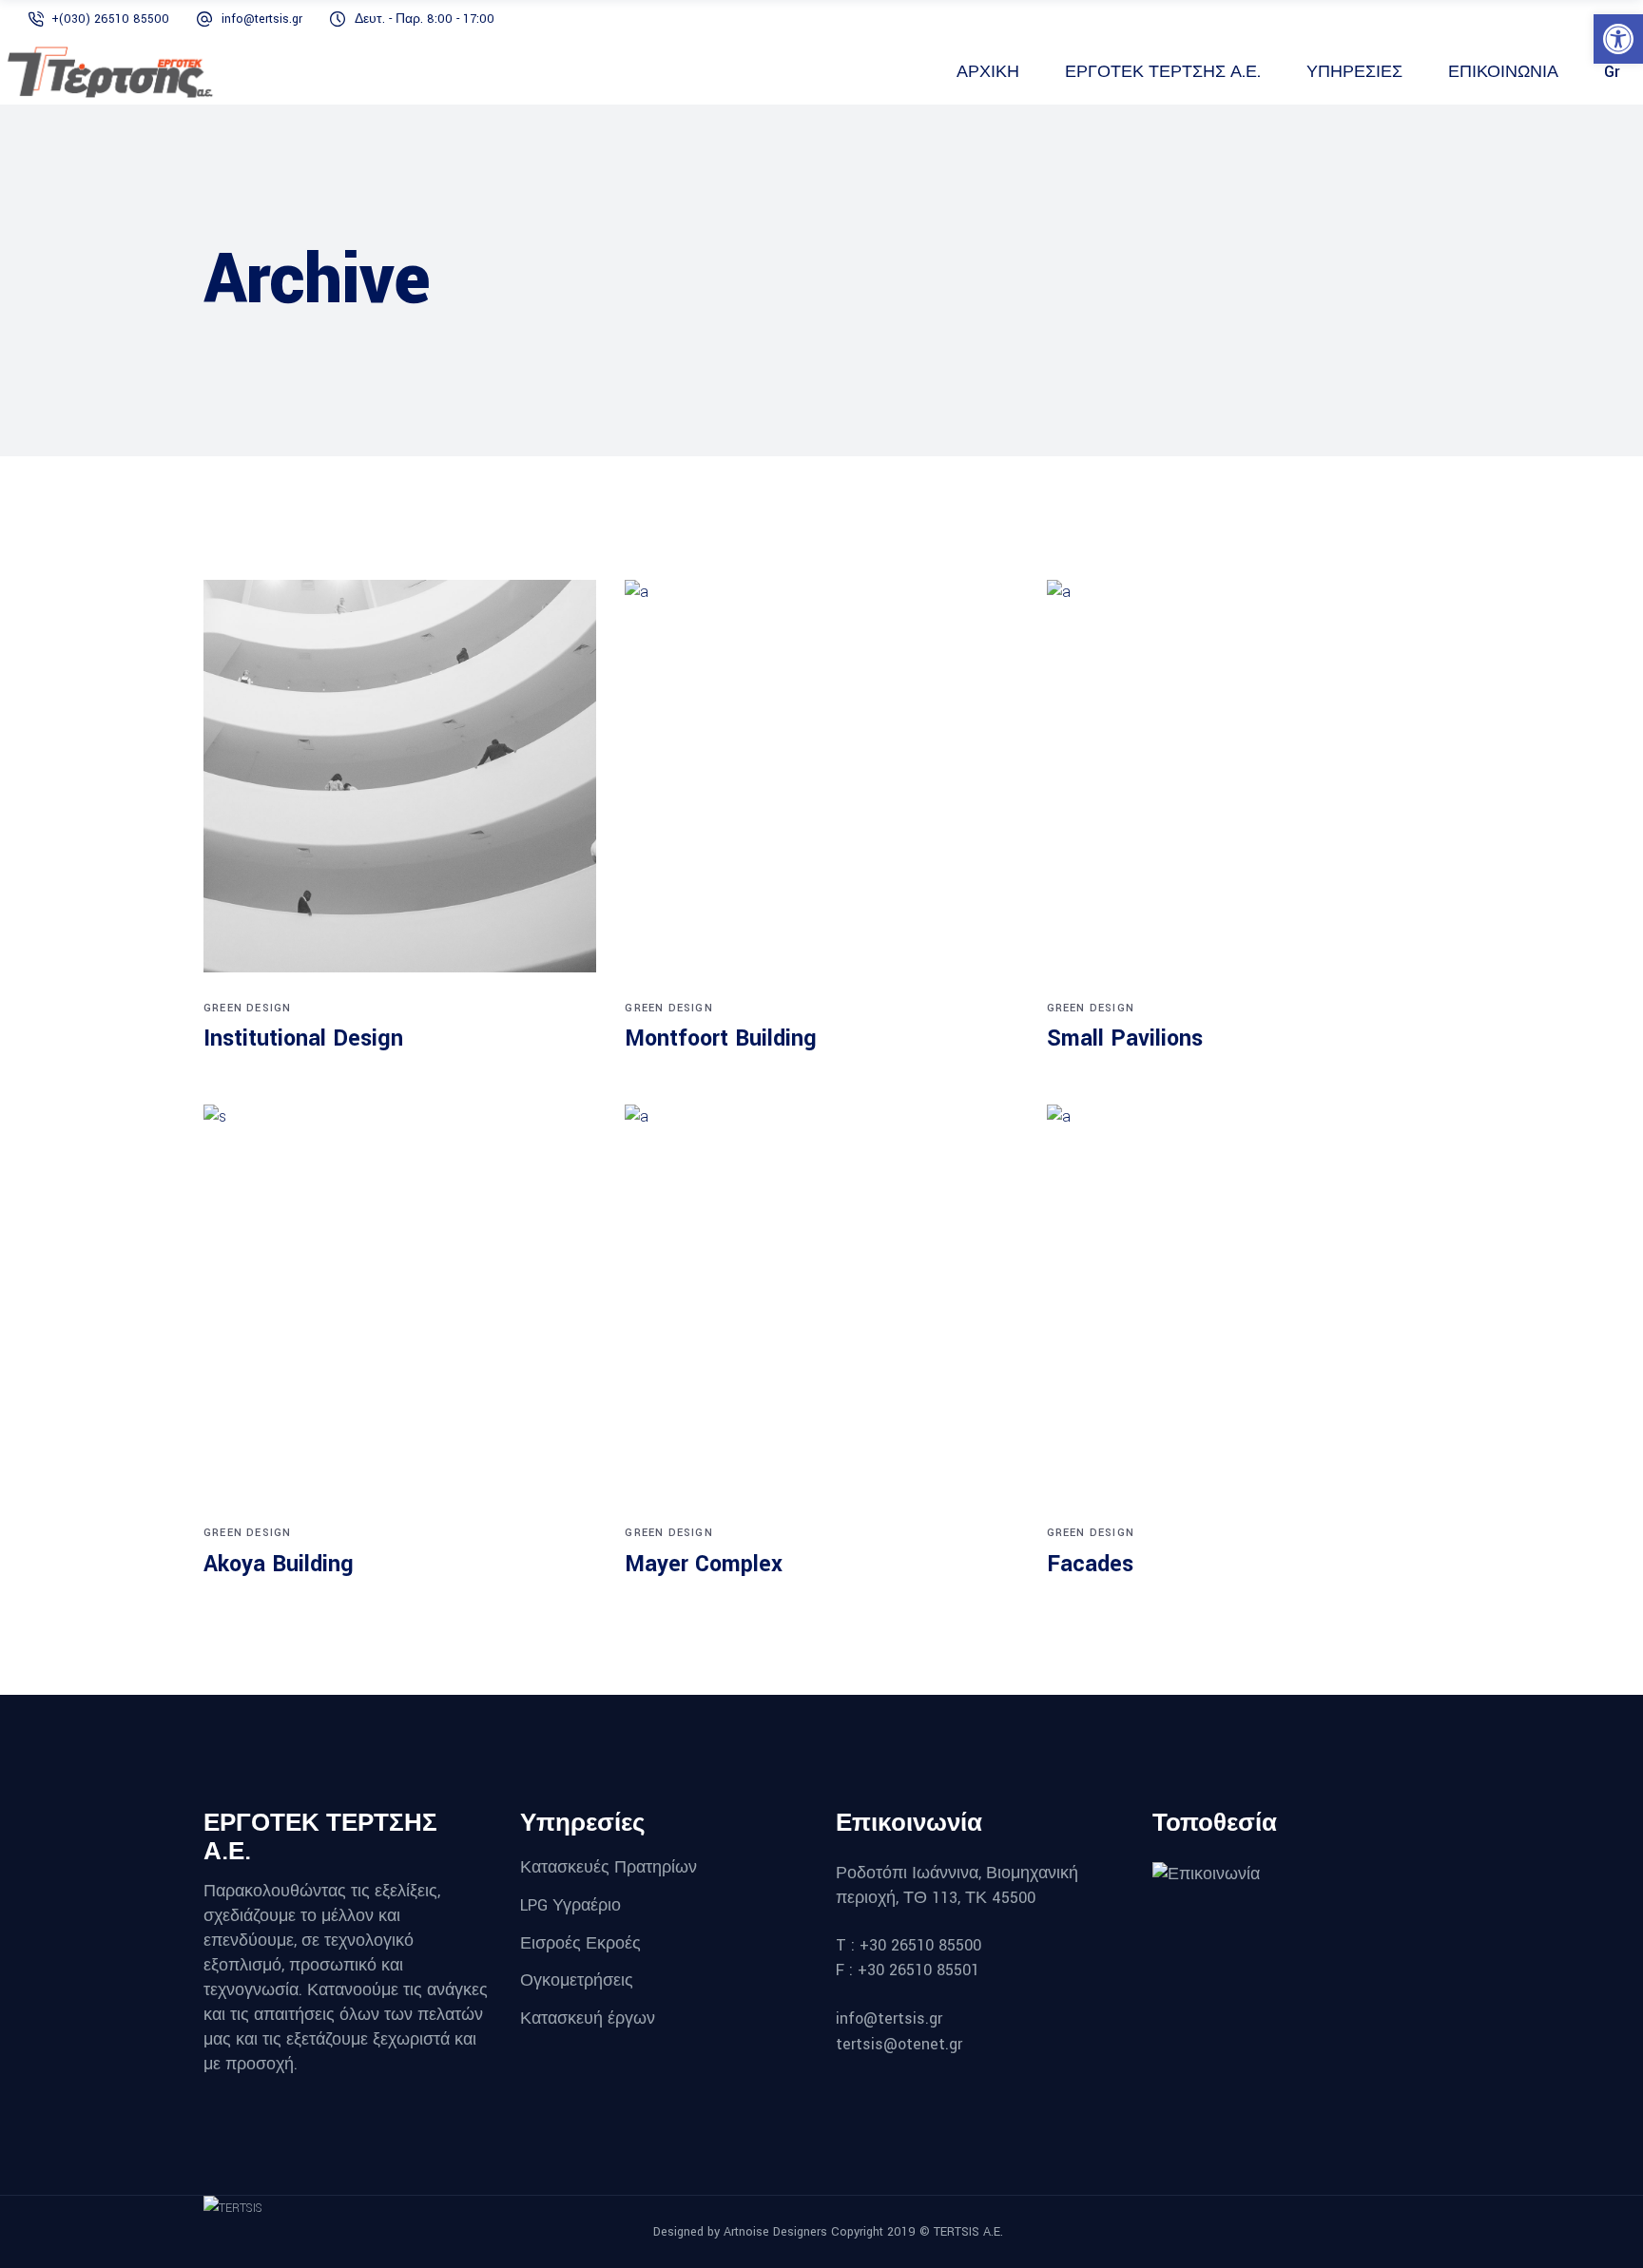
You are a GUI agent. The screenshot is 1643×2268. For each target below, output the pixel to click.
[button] (1618, 39)
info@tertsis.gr (262, 19)
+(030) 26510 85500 (110, 19)
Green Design (247, 1008)
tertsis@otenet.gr (899, 2044)
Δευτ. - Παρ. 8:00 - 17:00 (425, 19)
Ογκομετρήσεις (577, 1980)
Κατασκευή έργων (590, 2018)
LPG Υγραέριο (570, 1905)
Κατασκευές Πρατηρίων (609, 1867)
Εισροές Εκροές (580, 1942)
